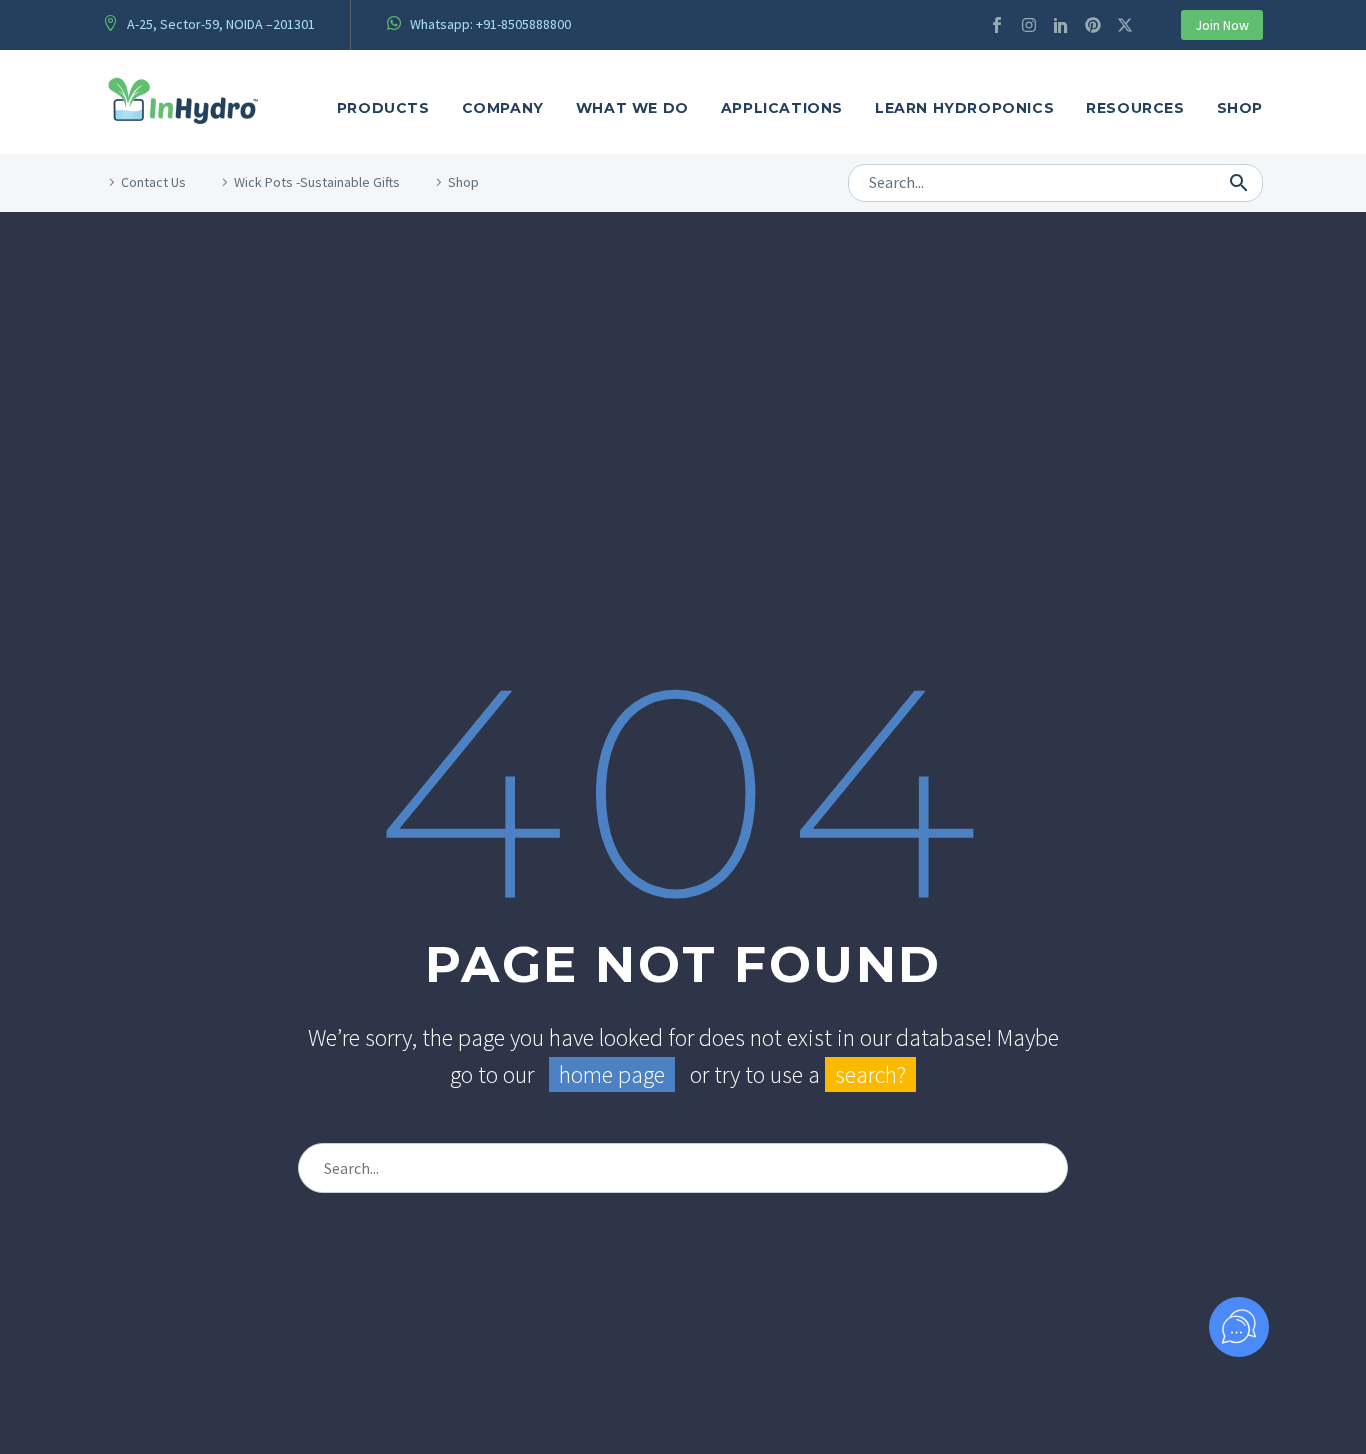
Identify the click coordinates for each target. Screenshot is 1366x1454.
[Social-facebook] (997, 25)
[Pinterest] (1093, 25)
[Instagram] (1029, 25)
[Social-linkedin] (1061, 25)
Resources (1135, 108)
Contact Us (153, 182)
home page (612, 1074)
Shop (1240, 108)
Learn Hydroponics (964, 108)
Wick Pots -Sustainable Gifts (317, 182)
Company (503, 108)
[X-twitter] (1125, 25)
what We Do (632, 108)
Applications (782, 108)
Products (383, 108)
